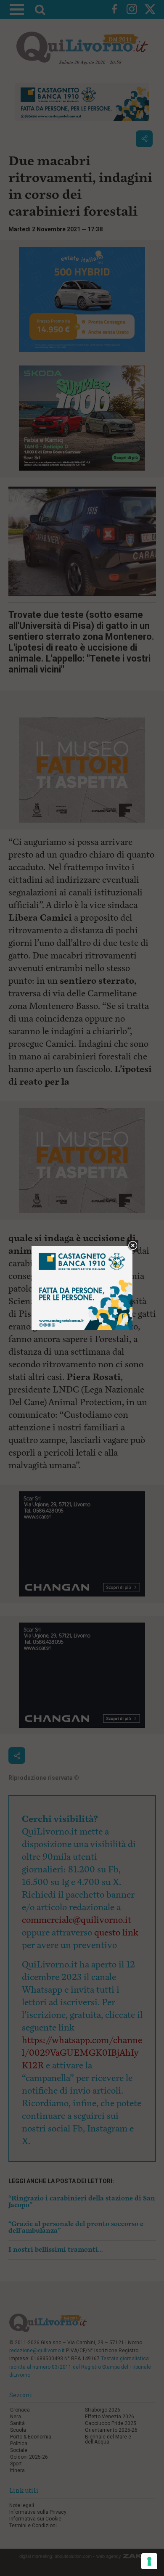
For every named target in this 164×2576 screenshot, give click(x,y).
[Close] (133, 1246)
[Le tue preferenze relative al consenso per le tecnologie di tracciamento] (149, 2561)
